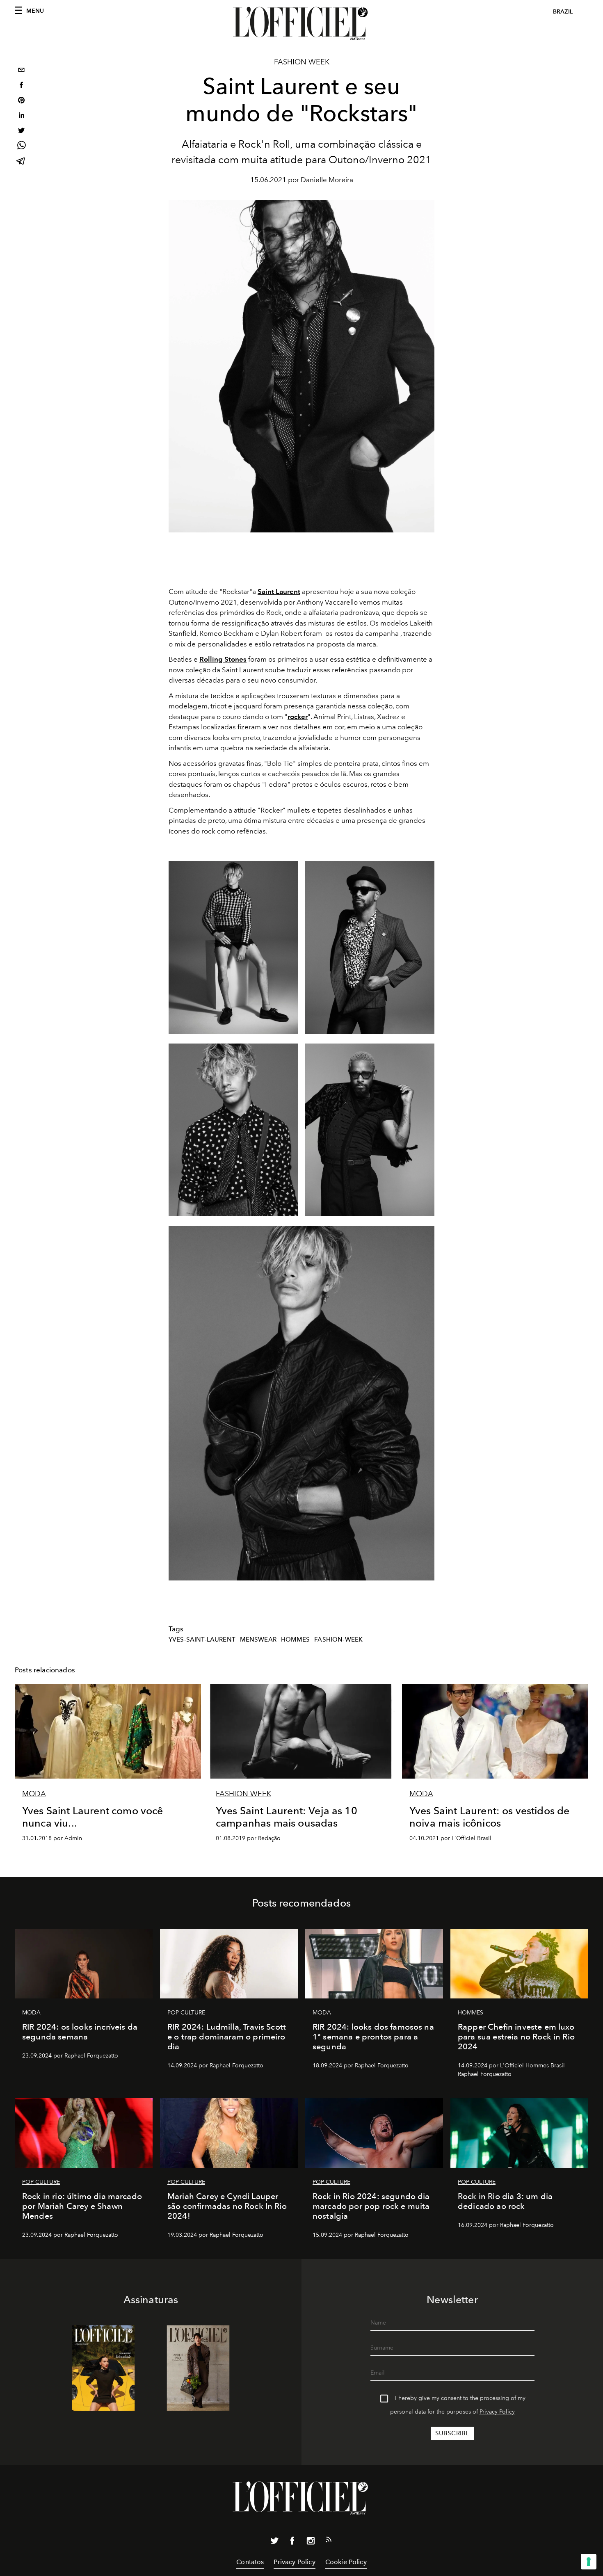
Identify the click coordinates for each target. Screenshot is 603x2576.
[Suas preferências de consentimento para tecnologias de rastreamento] (589, 2562)
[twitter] (21, 131)
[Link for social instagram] (311, 2542)
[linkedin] (21, 116)
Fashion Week (302, 62)
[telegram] (21, 162)
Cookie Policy (346, 2562)
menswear (258, 1640)
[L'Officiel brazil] (301, 23)
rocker (298, 717)
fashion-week (338, 1640)
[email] (21, 71)
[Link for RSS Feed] (329, 2541)
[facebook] (21, 86)
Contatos (250, 2562)
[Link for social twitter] (274, 2542)
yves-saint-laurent (202, 1640)
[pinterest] (21, 101)
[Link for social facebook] (292, 2542)
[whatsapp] (21, 147)
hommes (296, 1640)
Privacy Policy (497, 2412)
